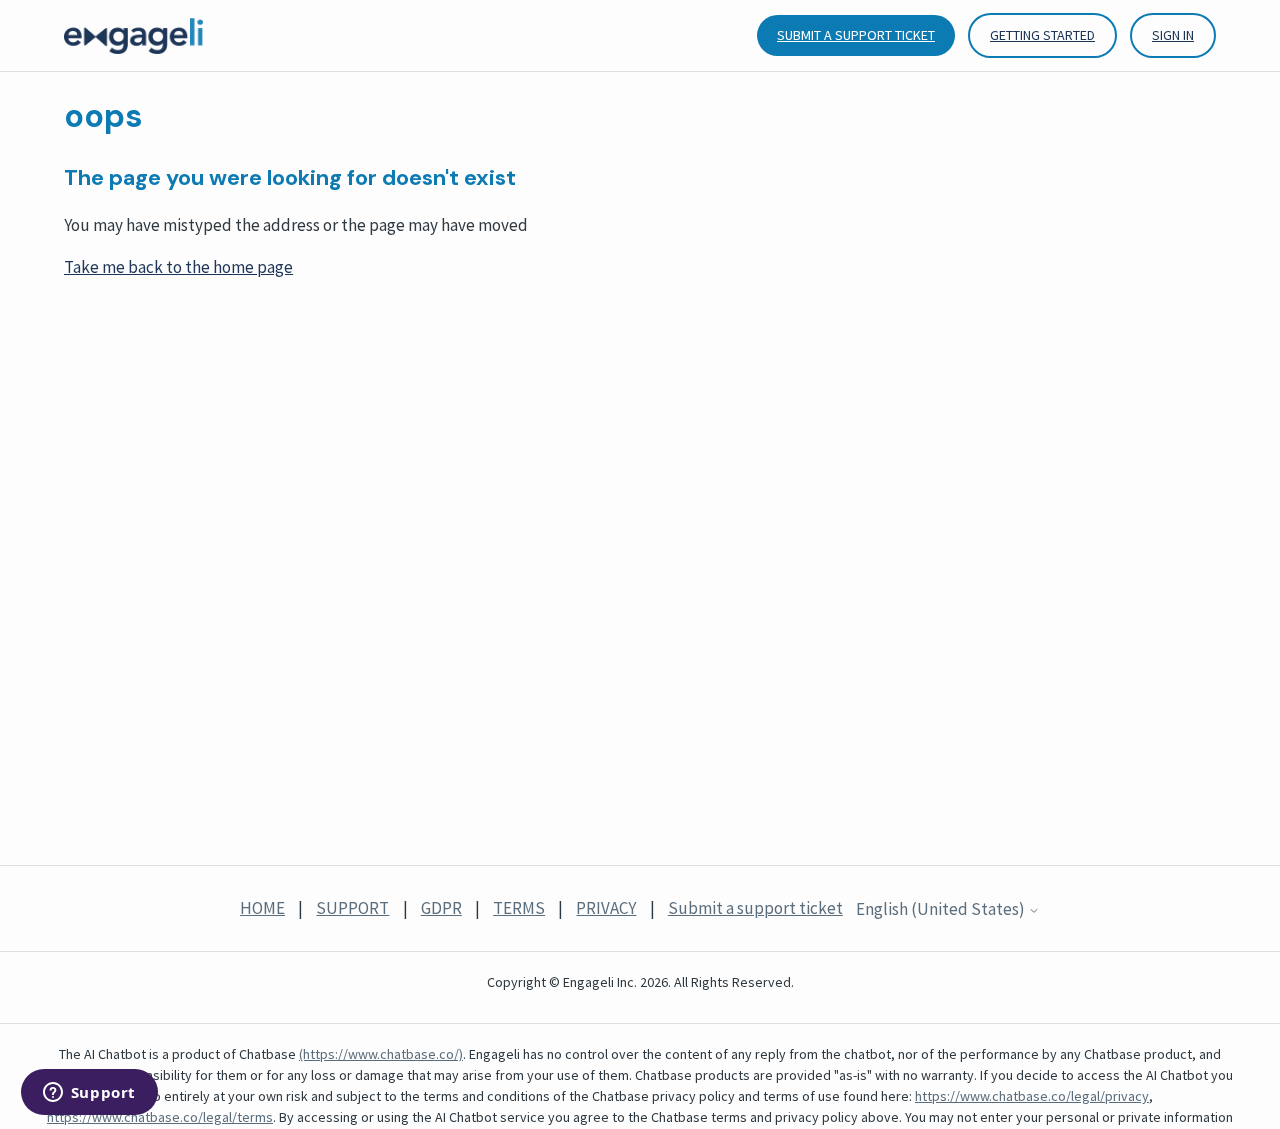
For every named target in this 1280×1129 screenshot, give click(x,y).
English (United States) (942, 910)
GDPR (441, 908)
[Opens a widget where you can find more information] (89, 1094)
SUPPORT (352, 908)
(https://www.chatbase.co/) (381, 1054)
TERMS (519, 908)
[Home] (133, 35)
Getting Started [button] (1042, 35)
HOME (262, 908)
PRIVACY (606, 908)
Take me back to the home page (178, 267)
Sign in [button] (1173, 35)
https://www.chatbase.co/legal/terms (160, 1117)
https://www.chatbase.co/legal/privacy (1032, 1096)
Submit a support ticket (856, 35)
